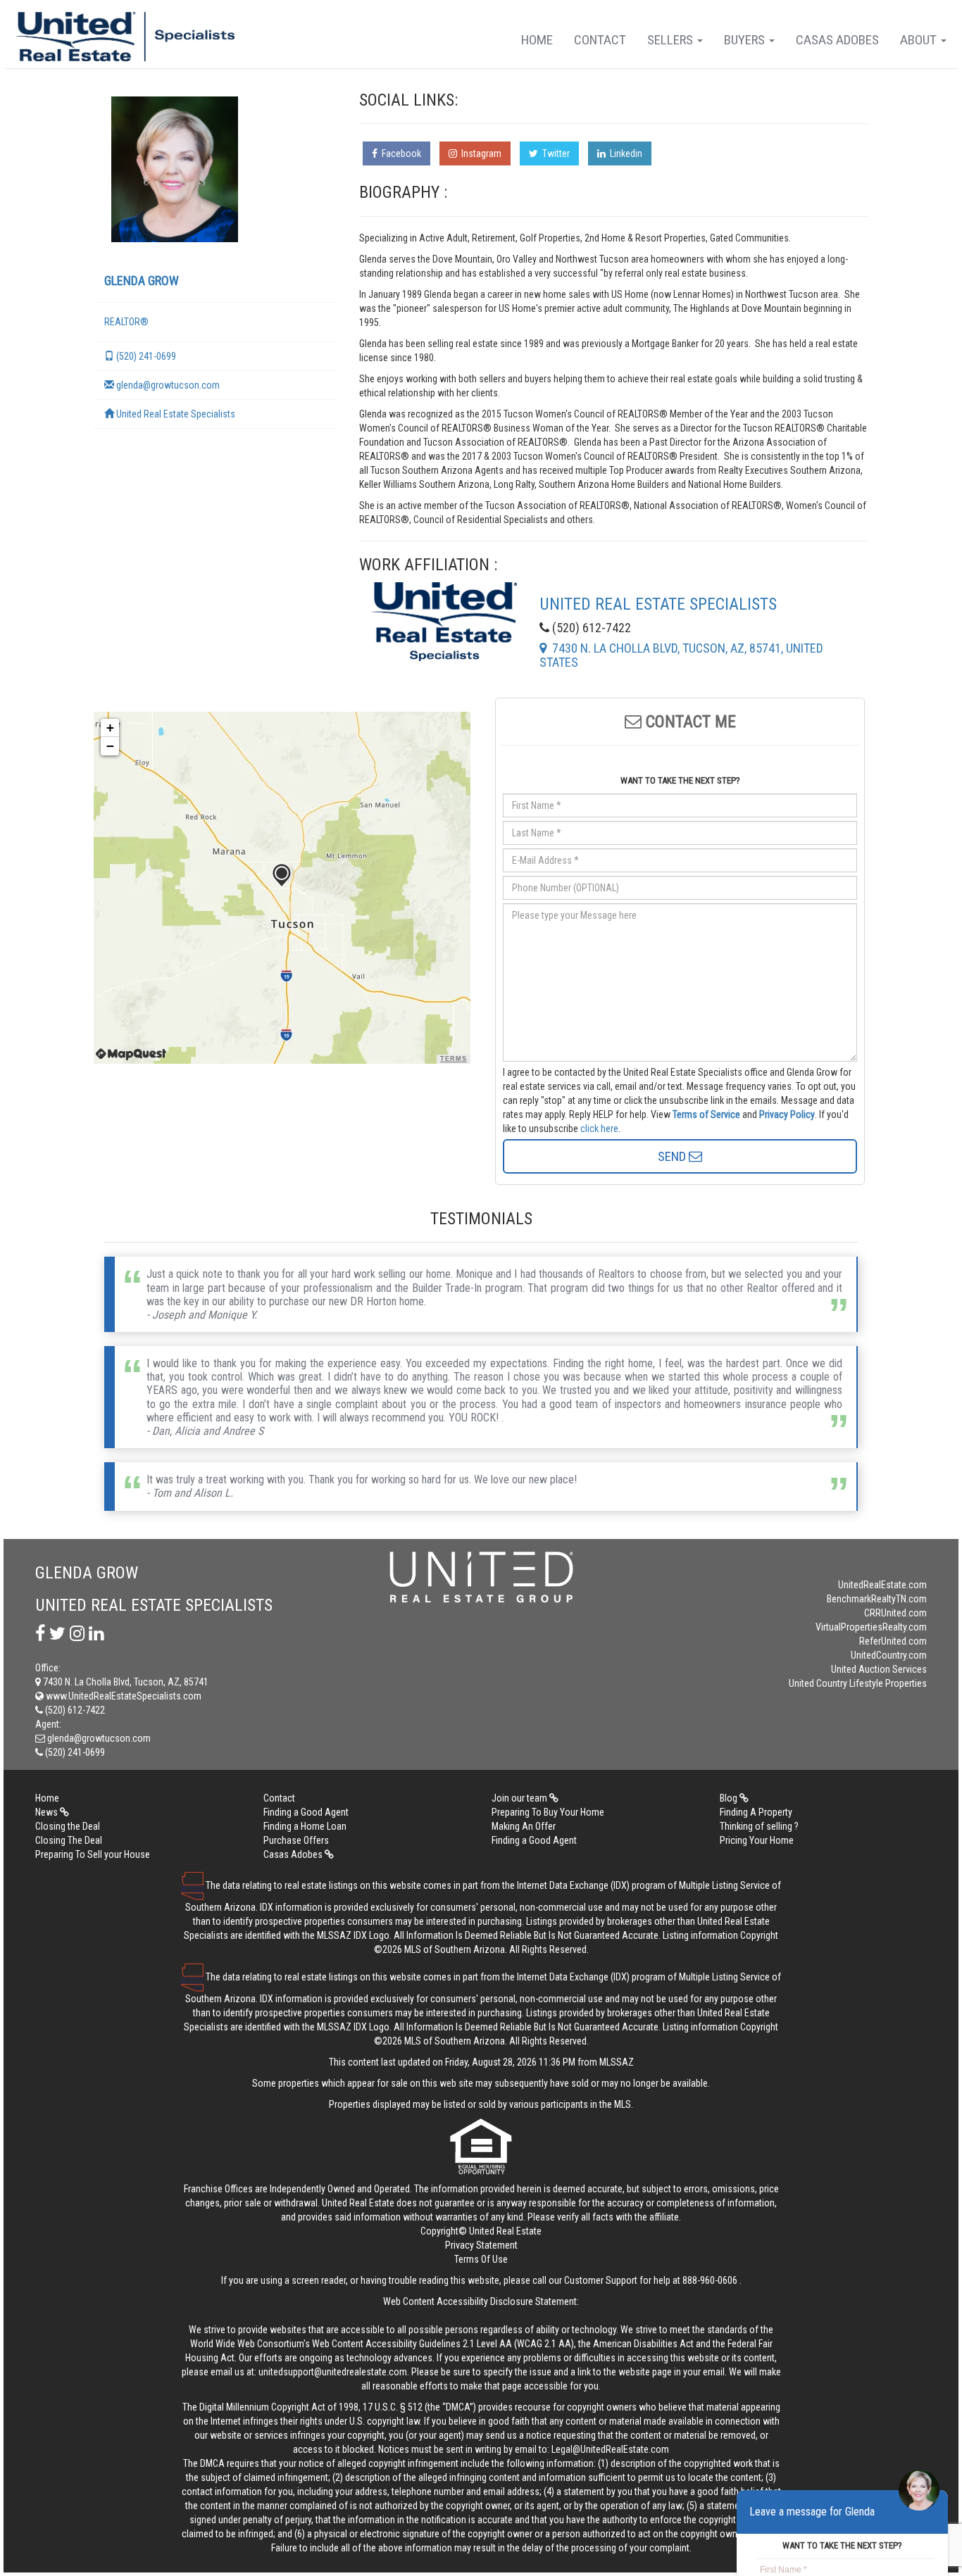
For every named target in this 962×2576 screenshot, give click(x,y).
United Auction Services (879, 1669)
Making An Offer (524, 1826)
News (48, 1812)
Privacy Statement (481, 2245)
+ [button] (110, 728)
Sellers (671, 40)
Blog (730, 1798)
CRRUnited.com (895, 1613)
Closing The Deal (69, 1840)
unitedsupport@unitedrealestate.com (333, 2372)
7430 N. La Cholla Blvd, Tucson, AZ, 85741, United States (681, 655)
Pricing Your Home (757, 1840)
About (920, 40)
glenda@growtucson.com (167, 385)
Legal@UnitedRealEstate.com (610, 2449)
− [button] (110, 746)
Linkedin (624, 153)
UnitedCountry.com (889, 1655)
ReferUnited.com (893, 1641)
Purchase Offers (296, 1840)
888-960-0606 (710, 2280)
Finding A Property (756, 1812)
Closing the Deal (68, 1826)
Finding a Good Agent (306, 1812)
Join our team (520, 1798)
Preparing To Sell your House (93, 1854)
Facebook (399, 153)
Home (537, 40)
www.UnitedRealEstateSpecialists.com (123, 1696)
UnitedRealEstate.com (882, 1585)
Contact (600, 40)
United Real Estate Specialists (175, 414)
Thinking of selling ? (759, 1826)
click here (599, 1129)
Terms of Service (706, 1114)
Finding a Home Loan (305, 1826)
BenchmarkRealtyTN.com (877, 1599)
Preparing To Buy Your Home (548, 1812)
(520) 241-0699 (145, 356)
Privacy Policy (787, 1114)
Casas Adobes (837, 40)
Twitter (554, 153)
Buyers (746, 40)
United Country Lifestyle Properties (858, 1683)
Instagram (479, 153)
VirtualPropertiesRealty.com (871, 1627)
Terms (454, 1059)
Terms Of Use (481, 2259)
